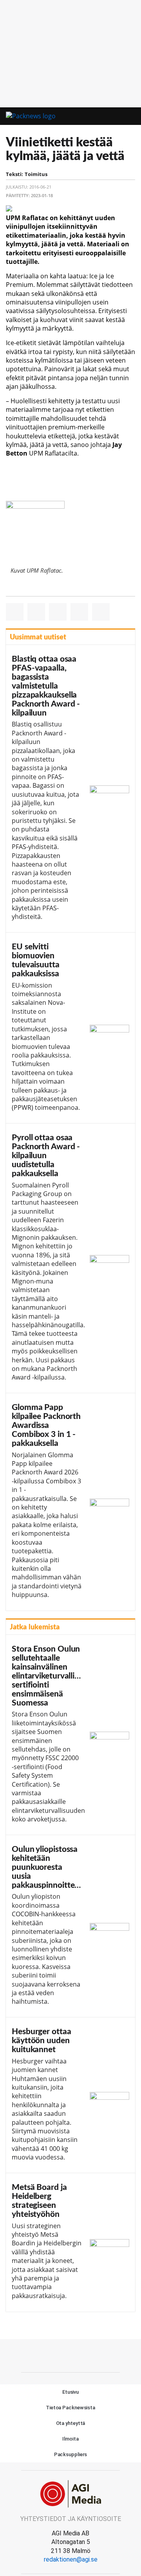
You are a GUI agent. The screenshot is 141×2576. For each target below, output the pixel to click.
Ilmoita (70, 2439)
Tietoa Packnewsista (70, 2408)
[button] (117, 117)
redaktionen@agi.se (71, 2559)
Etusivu (70, 2392)
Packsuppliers (71, 2454)
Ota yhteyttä (71, 2423)
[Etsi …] (132, 116)
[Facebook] (70, 2355)
